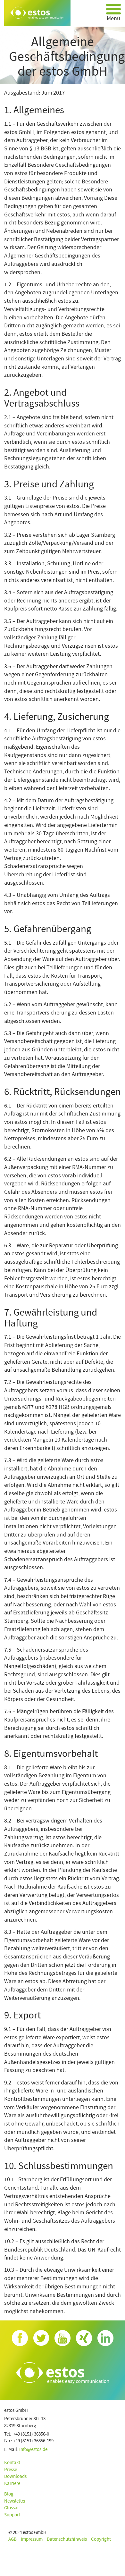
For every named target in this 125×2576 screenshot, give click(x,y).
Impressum (32, 2539)
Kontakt (12, 2463)
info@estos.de (33, 2450)
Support (12, 2515)
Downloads (15, 2476)
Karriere (12, 2483)
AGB (13, 2539)
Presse (11, 2470)
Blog (9, 2494)
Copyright (101, 2539)
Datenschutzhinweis (67, 2539)
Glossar (12, 2508)
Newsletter (15, 2501)
